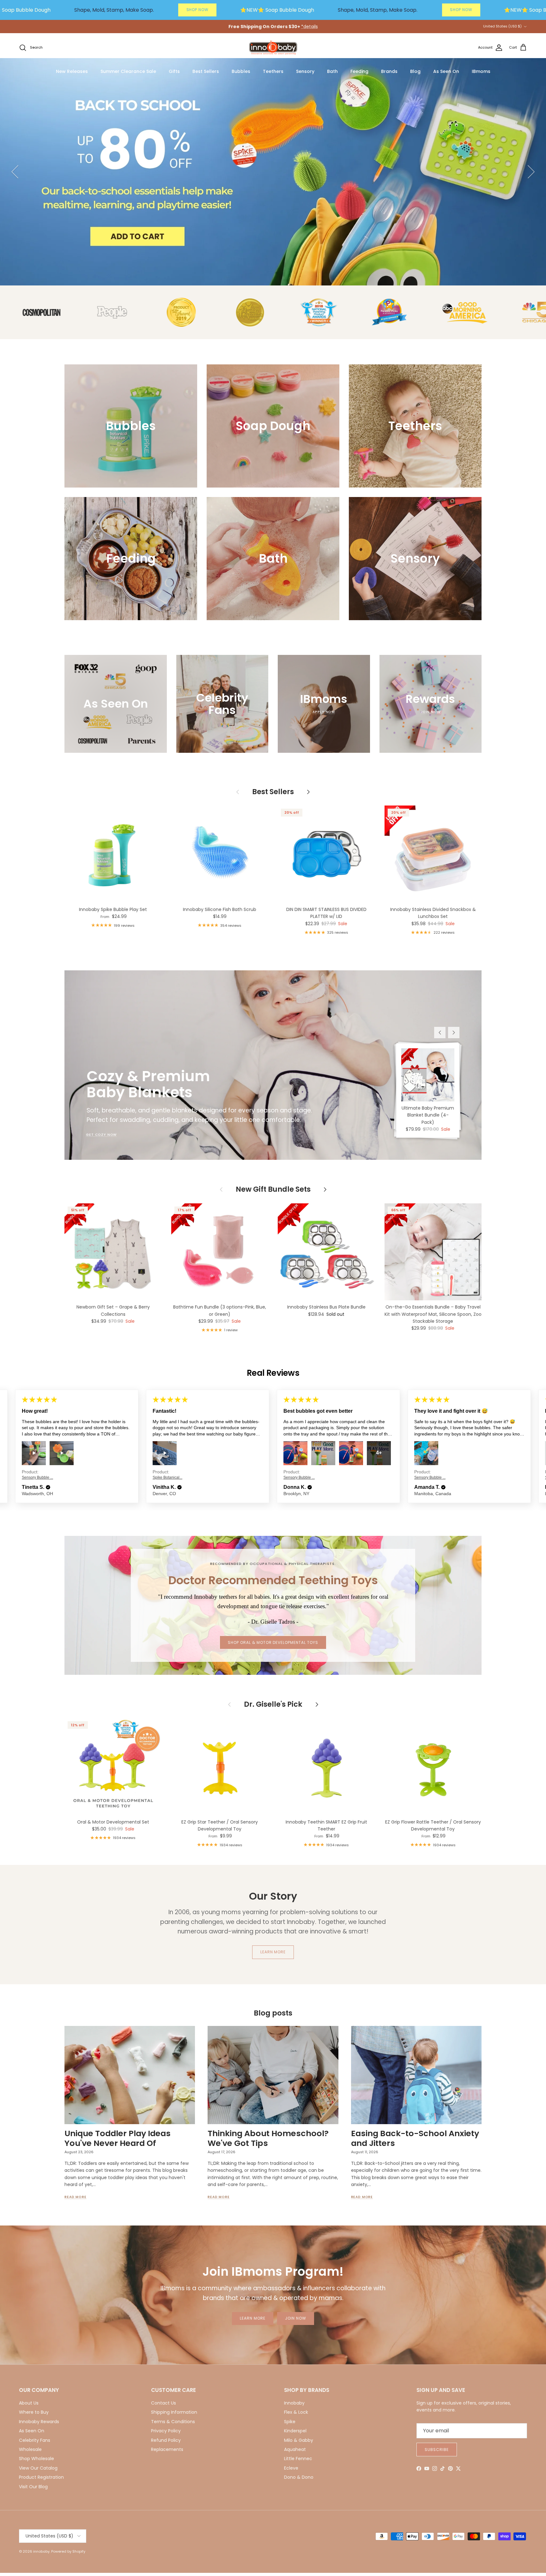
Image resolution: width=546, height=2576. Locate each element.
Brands (389, 71)
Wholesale (30, 2449)
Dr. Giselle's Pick (273, 1704)
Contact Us (164, 2403)
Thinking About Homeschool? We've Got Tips (268, 2138)
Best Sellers (206, 71)
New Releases (72, 71)
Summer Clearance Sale (128, 71)
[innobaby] (273, 48)
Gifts (174, 71)
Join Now (296, 2318)
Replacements (167, 2449)
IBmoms (481, 71)
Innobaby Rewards (39, 2422)
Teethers (273, 71)
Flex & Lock (296, 2412)
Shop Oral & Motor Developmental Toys (273, 1642)
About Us (29, 2403)
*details (309, 27)
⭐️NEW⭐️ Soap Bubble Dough (277, 10)
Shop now (492, 224)
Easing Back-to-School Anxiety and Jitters (415, 2138)
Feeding (359, 71)
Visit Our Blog (33, 2487)
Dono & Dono (299, 2477)
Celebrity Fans (35, 2440)
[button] (48, 1487)
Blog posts (273, 2013)
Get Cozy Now (101, 1135)
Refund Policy (166, 2440)
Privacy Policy (166, 2431)
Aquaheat (295, 2449)
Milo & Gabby (299, 2440)
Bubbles (241, 71)
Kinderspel (295, 2431)
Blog (415, 71)
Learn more (273, 1952)
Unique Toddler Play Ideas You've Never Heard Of (118, 2138)
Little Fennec (298, 2459)
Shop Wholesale (36, 2459)
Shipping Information (174, 2412)
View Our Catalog (38, 2468)
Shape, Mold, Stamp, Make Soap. (114, 10)
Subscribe (437, 2450)
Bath (332, 71)
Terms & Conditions (173, 2422)
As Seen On (446, 71)
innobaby (41, 2551)
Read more (76, 2197)
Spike (290, 2422)
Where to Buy (34, 2412)
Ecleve (291, 2468)
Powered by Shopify (68, 2551)
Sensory (305, 71)
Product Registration (41, 2477)
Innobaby (294, 2403)
